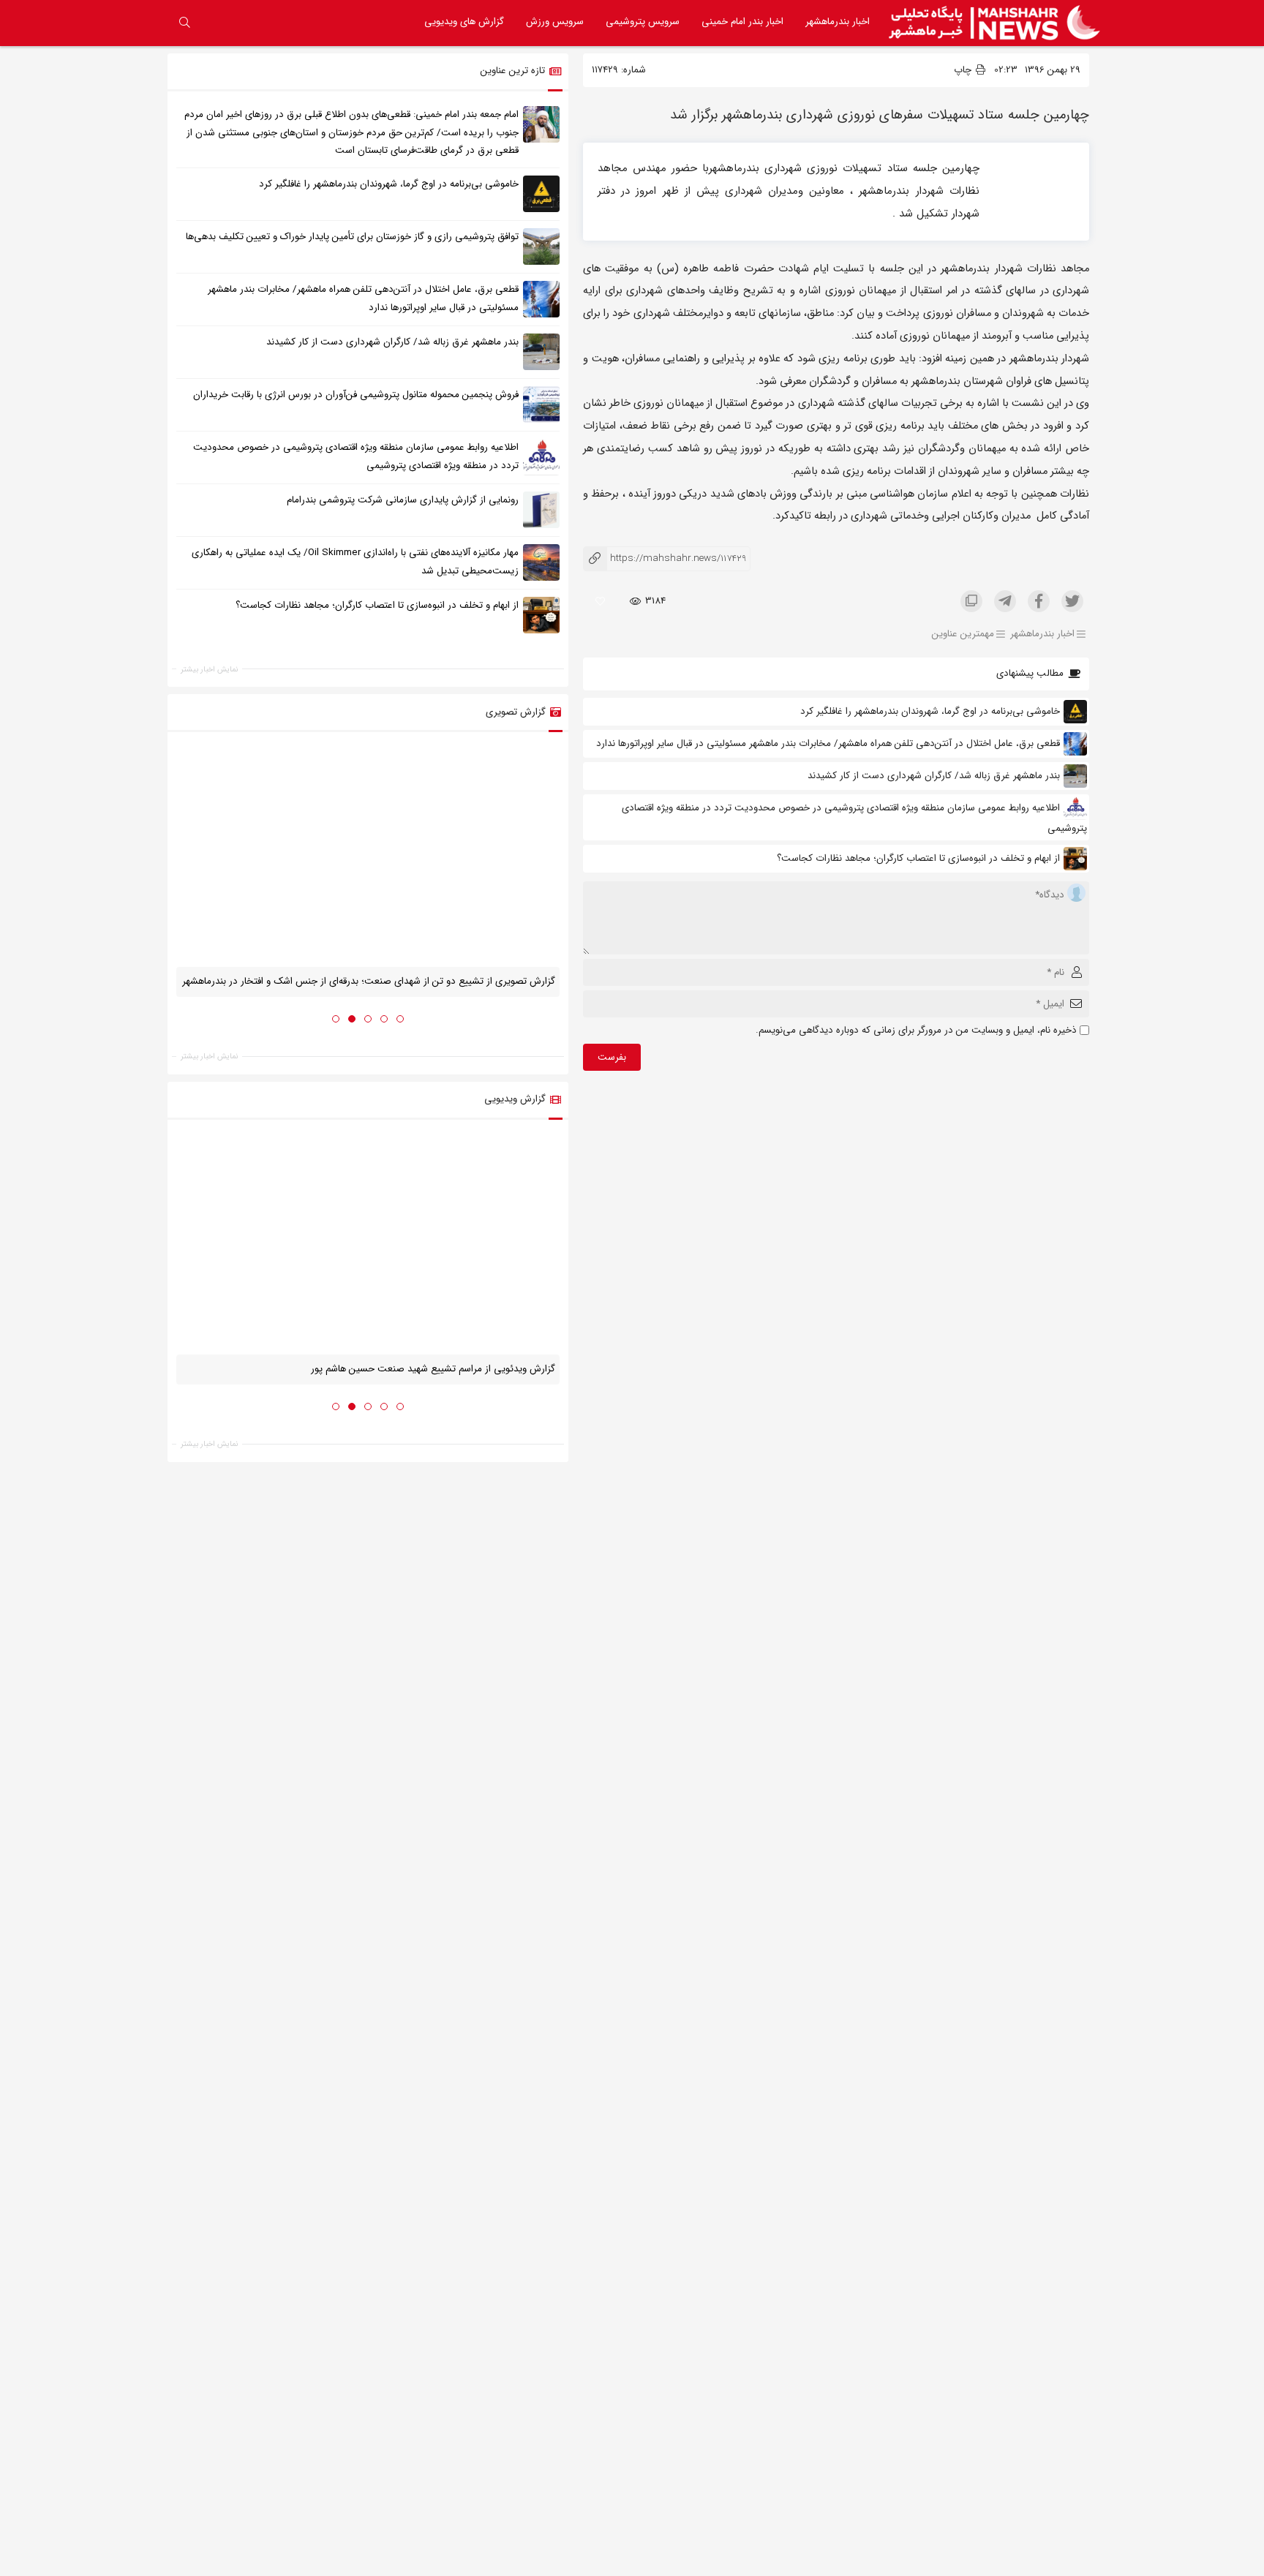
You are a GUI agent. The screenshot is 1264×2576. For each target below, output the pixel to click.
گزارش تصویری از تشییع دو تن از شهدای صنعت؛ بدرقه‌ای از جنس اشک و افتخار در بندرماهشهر (369, 981)
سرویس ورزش (555, 22)
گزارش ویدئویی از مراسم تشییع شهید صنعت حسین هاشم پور (433, 1369)
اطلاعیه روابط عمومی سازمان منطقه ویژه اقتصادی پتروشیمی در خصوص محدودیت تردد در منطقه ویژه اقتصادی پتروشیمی (356, 456)
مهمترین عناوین (963, 634)
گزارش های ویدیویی (464, 22)
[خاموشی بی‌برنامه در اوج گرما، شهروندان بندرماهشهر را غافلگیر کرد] (541, 194)
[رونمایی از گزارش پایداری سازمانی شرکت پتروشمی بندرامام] (541, 510)
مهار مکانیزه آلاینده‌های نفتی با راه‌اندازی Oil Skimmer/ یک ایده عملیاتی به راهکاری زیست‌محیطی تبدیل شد (355, 562)
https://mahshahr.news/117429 (665, 558)
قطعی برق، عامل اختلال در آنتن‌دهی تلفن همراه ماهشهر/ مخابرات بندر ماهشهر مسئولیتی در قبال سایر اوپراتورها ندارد (828, 743)
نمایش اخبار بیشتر (209, 669)
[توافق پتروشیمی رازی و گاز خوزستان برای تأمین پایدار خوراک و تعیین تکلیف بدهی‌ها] (541, 246)
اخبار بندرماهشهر (838, 22)
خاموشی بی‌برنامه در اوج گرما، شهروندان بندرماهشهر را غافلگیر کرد (929, 711)
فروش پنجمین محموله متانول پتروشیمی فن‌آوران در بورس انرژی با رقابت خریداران (356, 395)
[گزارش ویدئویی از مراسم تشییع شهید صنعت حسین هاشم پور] (368, 1242)
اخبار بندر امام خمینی (742, 22)
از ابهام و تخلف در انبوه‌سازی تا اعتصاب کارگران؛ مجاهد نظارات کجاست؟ (918, 858)
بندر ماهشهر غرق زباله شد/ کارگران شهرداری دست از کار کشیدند (934, 776)
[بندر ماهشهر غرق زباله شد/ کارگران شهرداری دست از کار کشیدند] (541, 352)
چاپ (964, 70)
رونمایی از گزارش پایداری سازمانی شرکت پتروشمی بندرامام (403, 500)
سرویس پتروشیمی (643, 22)
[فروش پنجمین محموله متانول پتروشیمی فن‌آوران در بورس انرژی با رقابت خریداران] (541, 404)
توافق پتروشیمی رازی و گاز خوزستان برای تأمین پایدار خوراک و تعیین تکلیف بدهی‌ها (352, 237)
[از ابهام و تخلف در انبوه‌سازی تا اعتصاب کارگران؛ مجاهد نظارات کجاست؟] (541, 615)
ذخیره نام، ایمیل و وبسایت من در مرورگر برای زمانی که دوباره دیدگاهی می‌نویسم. (916, 1030)
